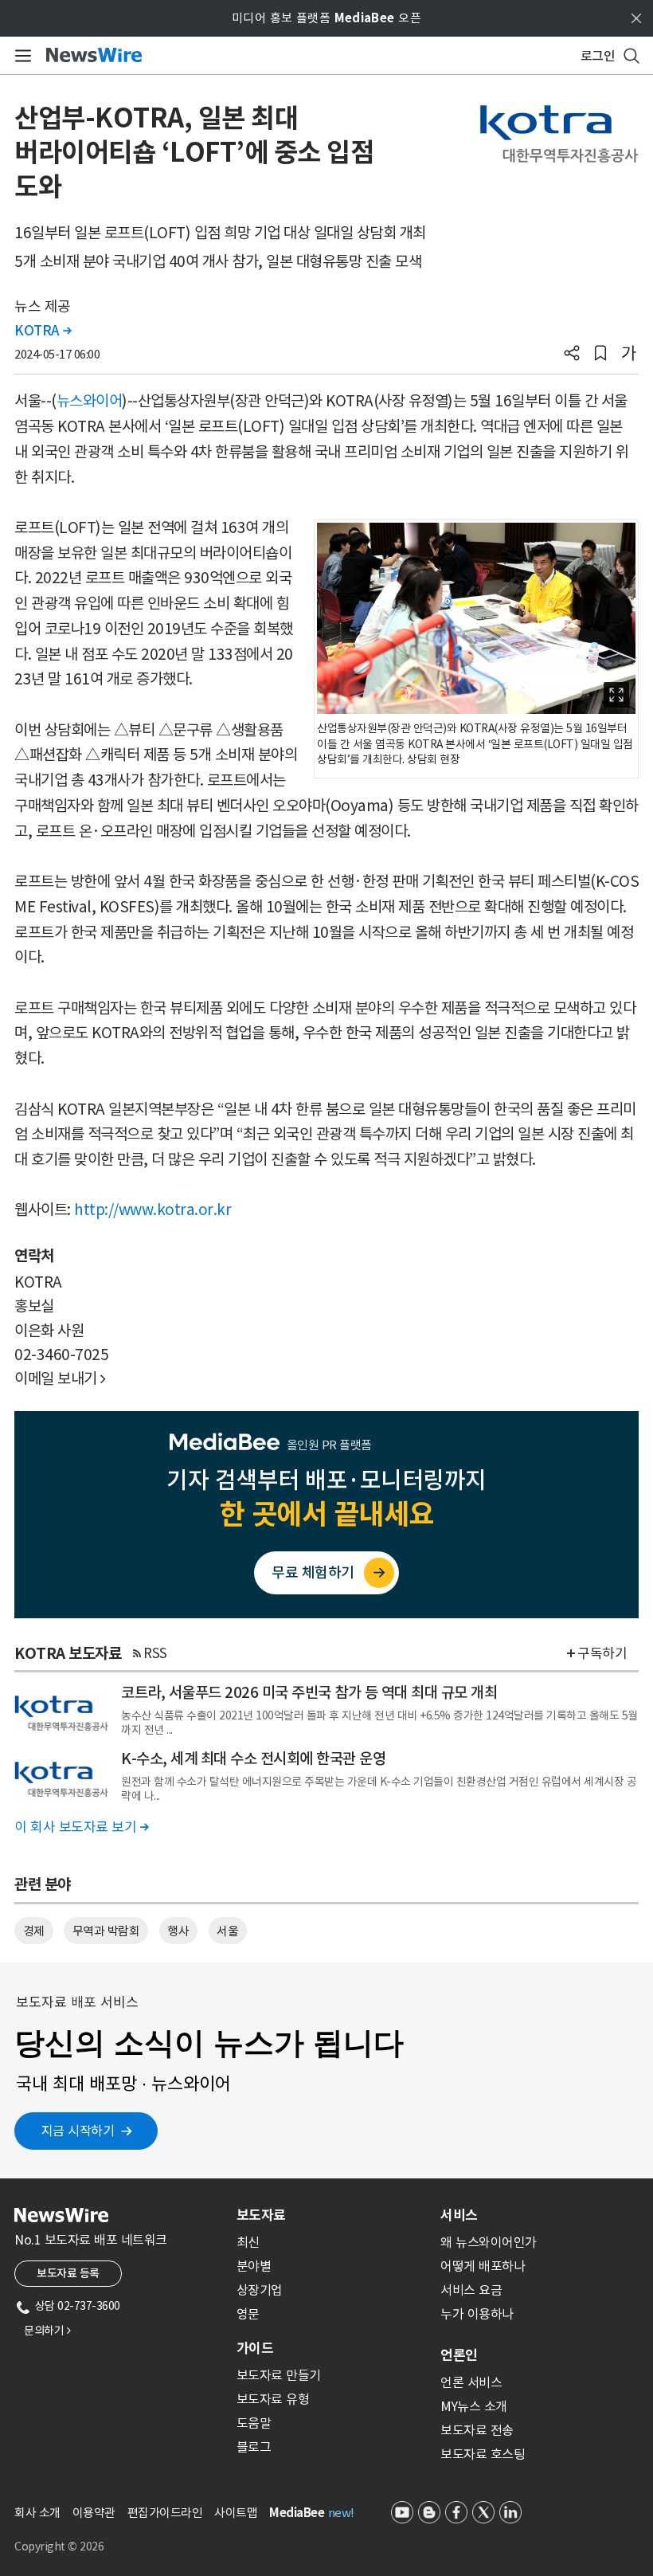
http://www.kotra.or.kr (152, 1210)
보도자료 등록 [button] (68, 2273)
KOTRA (43, 331)
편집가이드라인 (165, 2513)
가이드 (255, 2348)
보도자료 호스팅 (483, 2454)
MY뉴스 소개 (474, 2406)
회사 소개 (37, 2513)
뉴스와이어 (90, 401)
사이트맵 (236, 2513)
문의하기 (47, 2331)
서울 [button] (227, 1931)
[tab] (332, 2215)
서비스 (459, 2215)
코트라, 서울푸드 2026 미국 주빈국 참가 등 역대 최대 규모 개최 (309, 1692)
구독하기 (602, 1653)
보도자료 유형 (273, 2399)
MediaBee (297, 2513)
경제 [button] (34, 1931)
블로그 (254, 2447)
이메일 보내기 (60, 1378)
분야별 (254, 2266)
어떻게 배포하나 (483, 2266)
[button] (572, 355)
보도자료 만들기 (279, 2375)
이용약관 (94, 2513)
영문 (248, 2314)
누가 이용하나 (477, 2314)
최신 (248, 2242)
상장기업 (260, 2290)
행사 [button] (178, 1931)
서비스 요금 (471, 2290)
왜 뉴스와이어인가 (489, 2242)
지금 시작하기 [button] (78, 2131)
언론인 (459, 2355)
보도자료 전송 (477, 2430)
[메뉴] (20, 56)
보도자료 (261, 2215)
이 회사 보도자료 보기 (81, 1827)
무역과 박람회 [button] (106, 1931)
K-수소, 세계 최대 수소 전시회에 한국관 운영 (253, 1759)
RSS (155, 1653)
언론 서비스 (471, 2382)
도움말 (254, 2423)
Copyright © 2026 (59, 2547)
